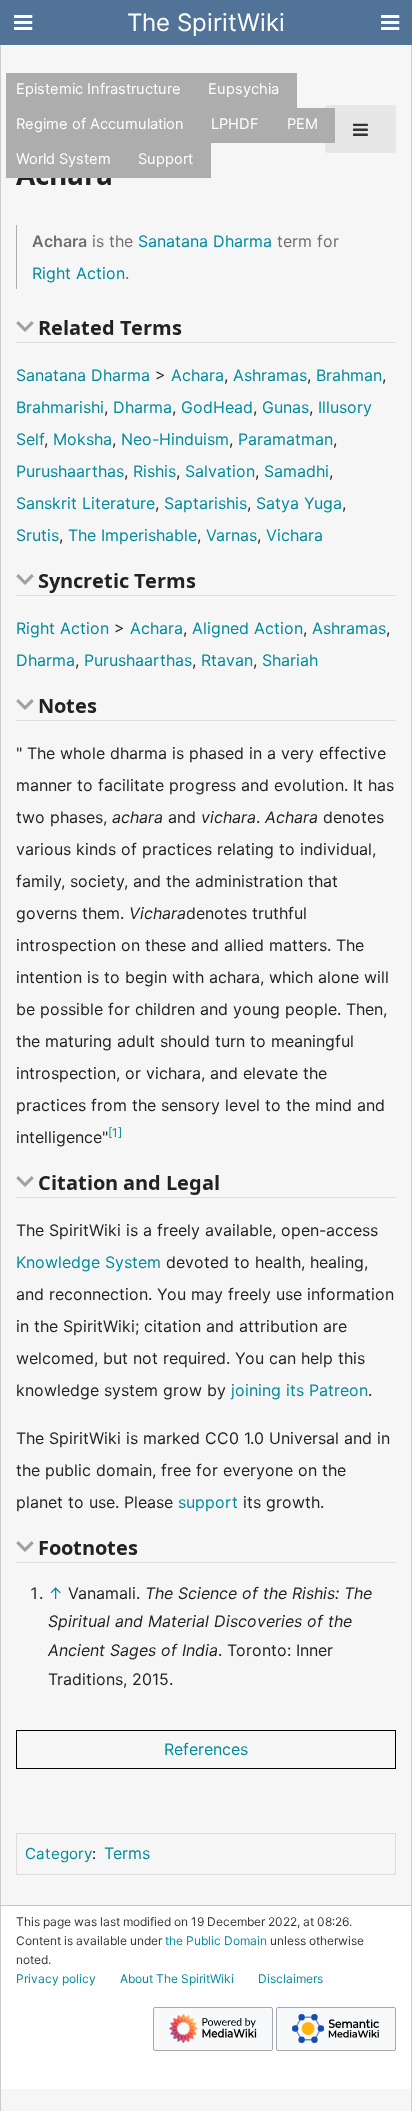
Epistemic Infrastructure (98, 89)
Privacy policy (56, 1978)
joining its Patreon (299, 1390)
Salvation (220, 471)
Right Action (78, 273)
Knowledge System (88, 1262)
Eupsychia (243, 89)
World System (63, 159)
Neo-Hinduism (175, 439)
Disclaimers (290, 1978)
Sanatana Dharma (205, 241)
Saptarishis (205, 503)
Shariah (290, 660)
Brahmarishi (60, 407)
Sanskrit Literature (85, 503)
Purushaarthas (70, 471)
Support (165, 159)
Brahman (349, 375)
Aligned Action (247, 628)
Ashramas (270, 375)
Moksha (82, 439)
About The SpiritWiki (177, 1978)
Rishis (154, 471)
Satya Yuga (299, 503)
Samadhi (296, 471)
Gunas (285, 407)
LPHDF (235, 124)
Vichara (294, 535)
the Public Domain (216, 1940)
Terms (127, 1853)
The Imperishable (132, 535)
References (206, 1749)
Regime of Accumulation (100, 124)
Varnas (231, 535)
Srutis (37, 535)
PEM (302, 124)
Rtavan (227, 660)
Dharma (142, 407)
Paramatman (285, 439)
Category (58, 1853)
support (208, 1502)
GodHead (217, 407)
